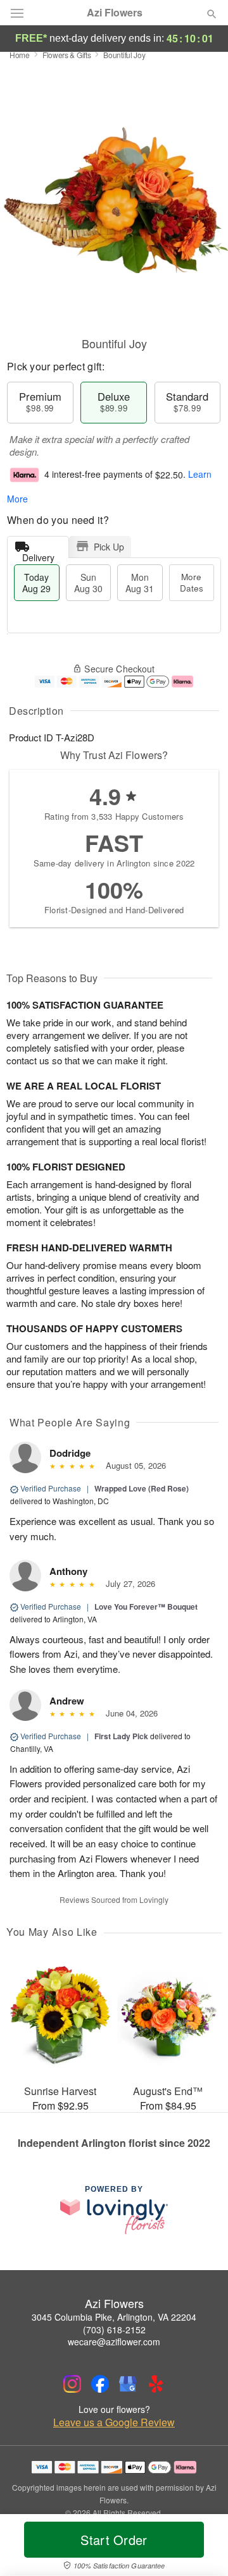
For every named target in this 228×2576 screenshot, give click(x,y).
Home (20, 55)
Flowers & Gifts (67, 55)
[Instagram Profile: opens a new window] (72, 2384)
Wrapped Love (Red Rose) (142, 1488)
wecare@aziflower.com (114, 2342)
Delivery (38, 555)
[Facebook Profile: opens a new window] (100, 2384)
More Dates (192, 582)
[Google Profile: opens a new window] (128, 2384)
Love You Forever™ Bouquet (146, 1607)
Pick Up (109, 547)
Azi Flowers (115, 13)
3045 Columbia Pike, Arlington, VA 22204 (114, 2317)
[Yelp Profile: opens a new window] (156, 2384)
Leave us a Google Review (114, 2422)
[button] (201, 2548)
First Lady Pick (121, 1736)
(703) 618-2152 (114, 2330)
